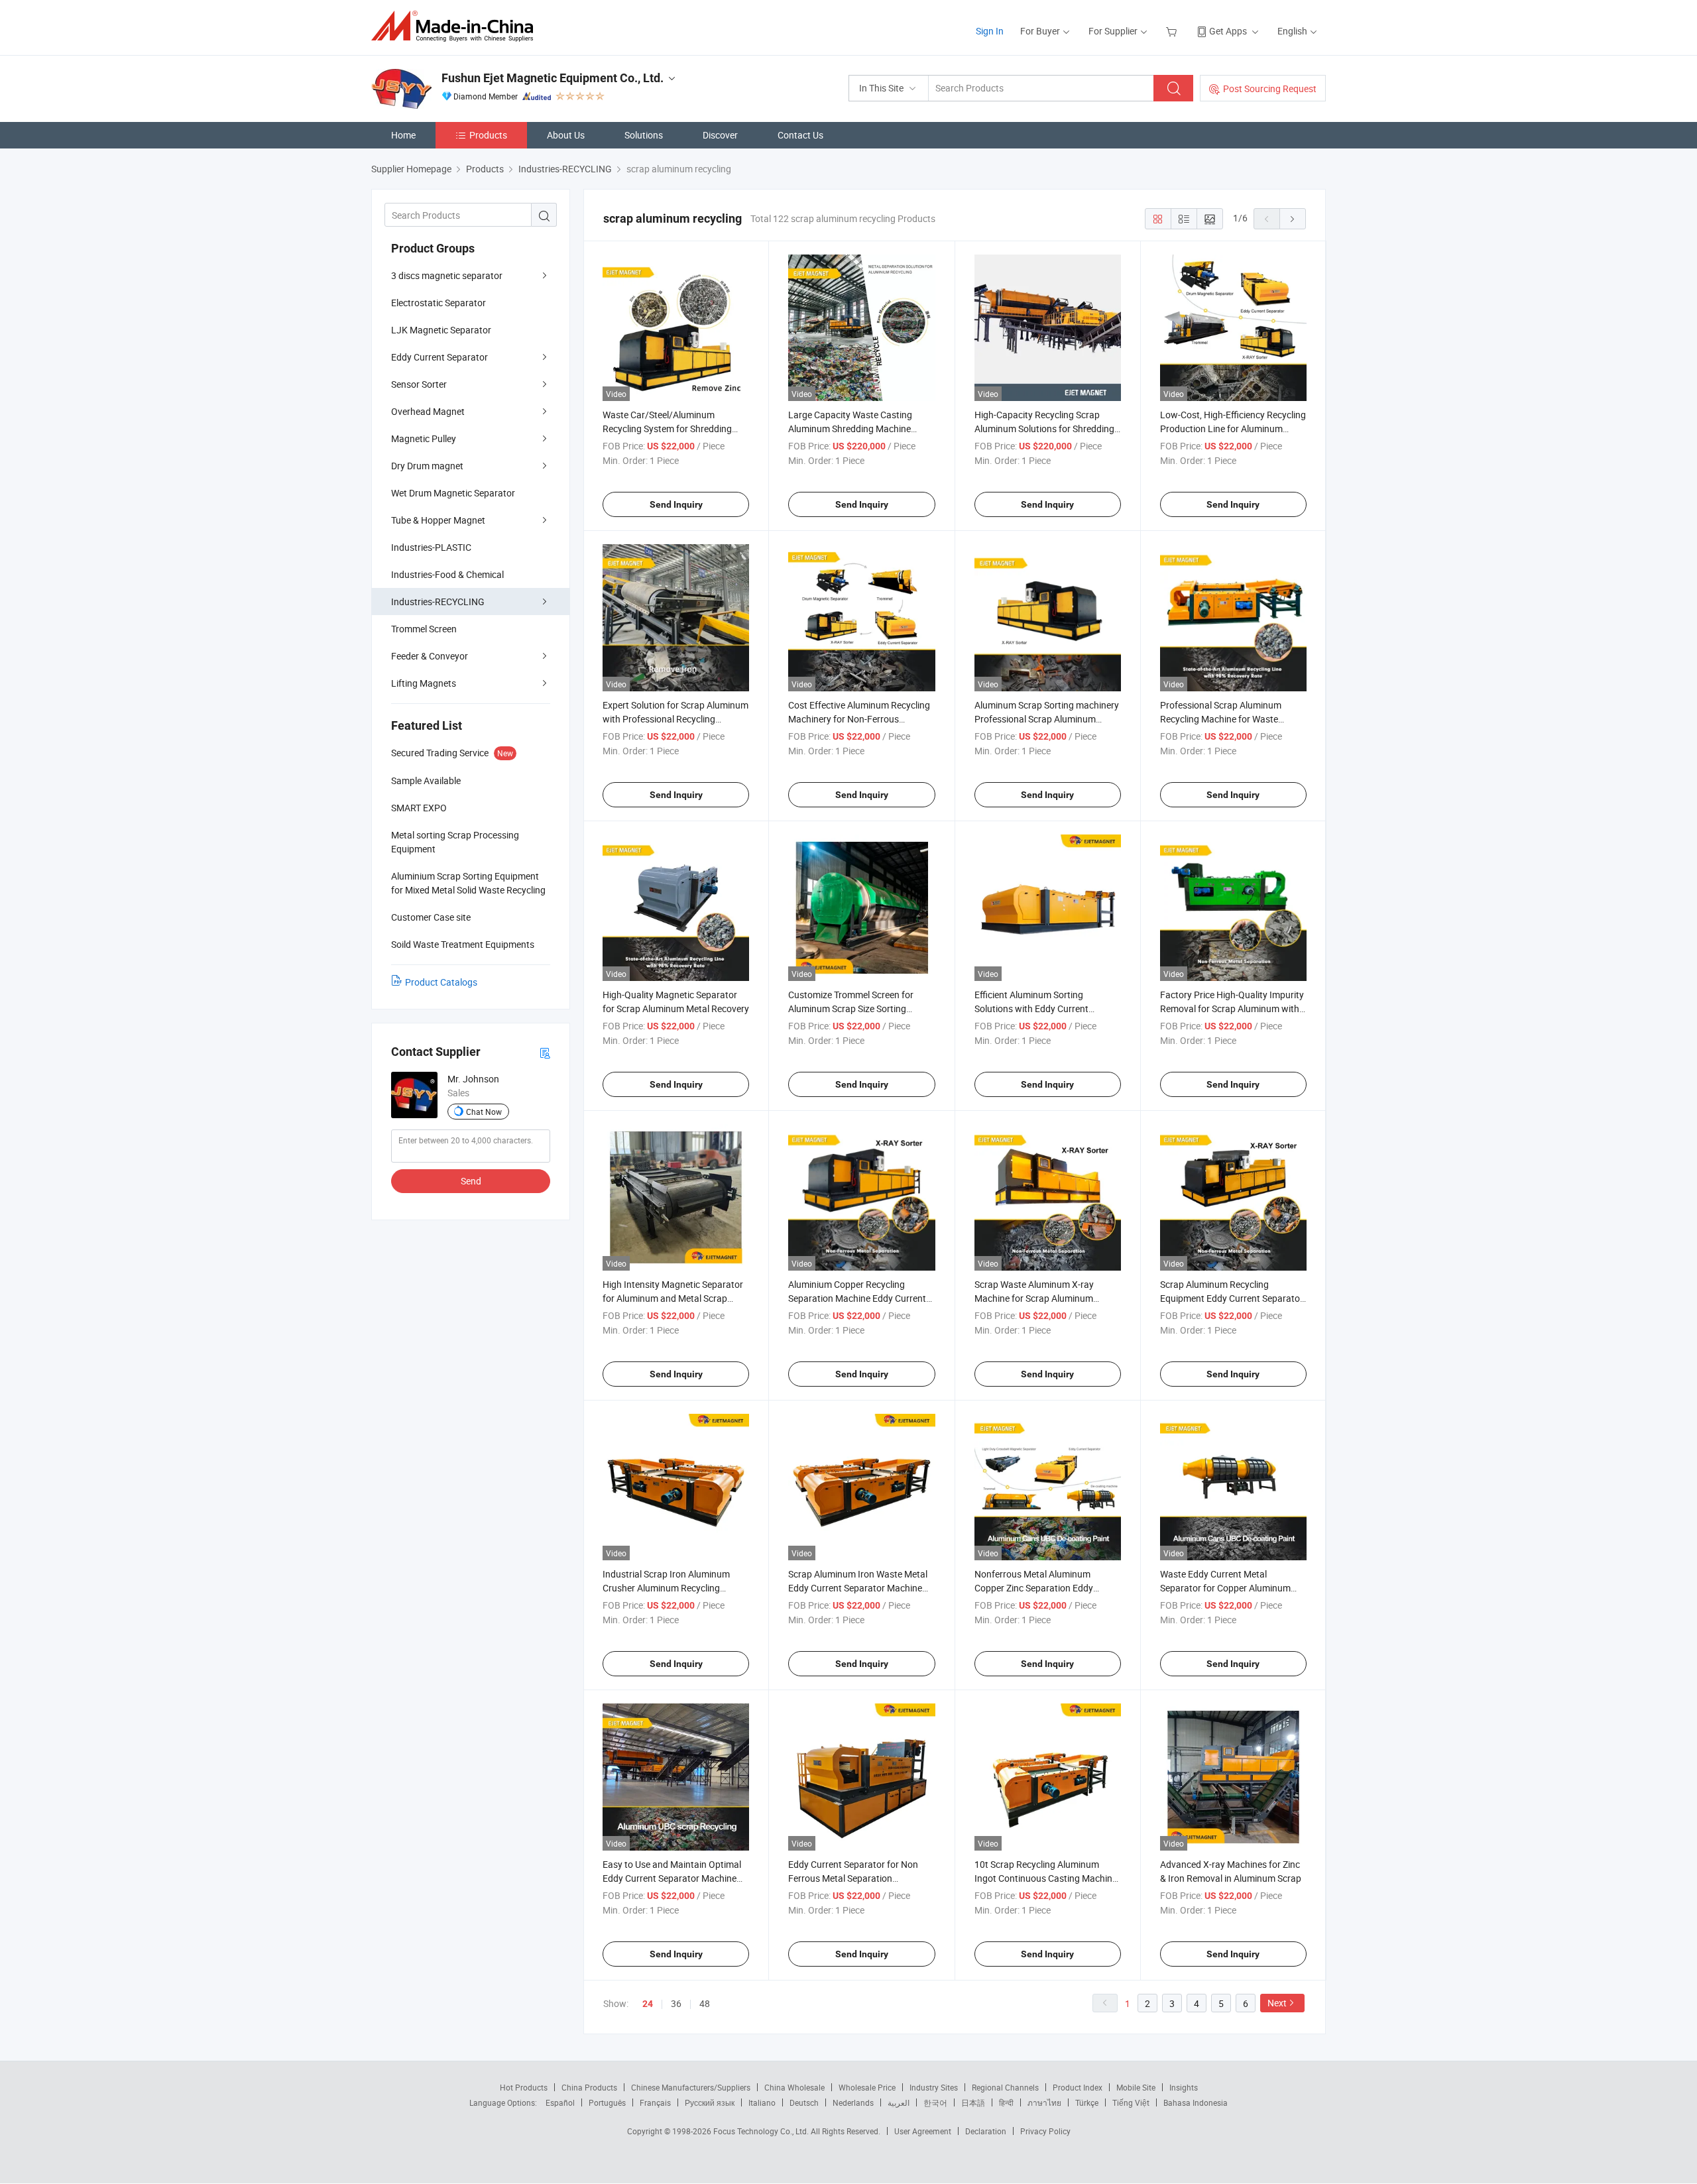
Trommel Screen (424, 629)
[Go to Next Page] (1293, 219)
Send (471, 1181)
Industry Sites (934, 2087)
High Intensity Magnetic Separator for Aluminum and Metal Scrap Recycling (673, 1298)
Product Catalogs (441, 982)
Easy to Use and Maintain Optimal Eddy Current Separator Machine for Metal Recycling (672, 1878)
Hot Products (524, 2087)
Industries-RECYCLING (438, 602)
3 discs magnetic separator (447, 275)
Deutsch (804, 2102)
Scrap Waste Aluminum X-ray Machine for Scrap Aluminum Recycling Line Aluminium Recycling (1047, 1298)
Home (403, 135)
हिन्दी (1006, 2102)
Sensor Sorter (419, 384)
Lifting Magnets (424, 683)
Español (560, 2102)
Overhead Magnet (428, 411)
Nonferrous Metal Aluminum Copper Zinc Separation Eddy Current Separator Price (1034, 1588)
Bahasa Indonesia (1196, 2102)
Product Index (1078, 2087)
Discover (720, 135)
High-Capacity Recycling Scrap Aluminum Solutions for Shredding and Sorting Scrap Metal (1044, 429)
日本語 (973, 2102)
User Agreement (923, 2131)
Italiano (762, 2102)
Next (1277, 2003)
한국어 (935, 2102)
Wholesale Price (867, 2087)
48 (705, 2003)
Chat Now (484, 1112)
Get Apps (1228, 31)
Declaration (986, 2131)
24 (648, 2004)
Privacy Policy (1045, 2131)
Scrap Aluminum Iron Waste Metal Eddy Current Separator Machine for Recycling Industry (858, 1588)
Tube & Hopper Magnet (438, 520)
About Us (566, 135)
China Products (589, 2087)
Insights (1184, 2087)
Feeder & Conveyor (430, 656)
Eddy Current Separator (439, 357)
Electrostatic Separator (439, 303)
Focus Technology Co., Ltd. (762, 2131)
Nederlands (853, 2102)
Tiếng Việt (1131, 2102)
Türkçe (1087, 2102)
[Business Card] (545, 1052)
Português (607, 2102)
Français (655, 2102)
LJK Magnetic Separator (441, 330)
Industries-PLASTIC (431, 547)
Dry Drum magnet (427, 466)
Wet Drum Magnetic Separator (453, 493)
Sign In (990, 31)
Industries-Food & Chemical (447, 574)
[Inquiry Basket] (1173, 31)
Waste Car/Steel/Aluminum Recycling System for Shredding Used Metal (667, 429)
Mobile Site (1136, 2087)
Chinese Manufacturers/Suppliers (691, 2087)
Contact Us (800, 135)
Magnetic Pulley (424, 438)
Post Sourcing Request (1270, 88)
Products (488, 135)
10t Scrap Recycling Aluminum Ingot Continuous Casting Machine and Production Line (1046, 1878)
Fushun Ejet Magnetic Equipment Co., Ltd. (553, 78)
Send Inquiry (676, 504)
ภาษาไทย (1044, 2102)
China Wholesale (794, 2087)
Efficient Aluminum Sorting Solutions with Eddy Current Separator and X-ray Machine (1034, 1008)
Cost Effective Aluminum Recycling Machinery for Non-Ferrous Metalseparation (859, 719)
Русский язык (710, 2102)
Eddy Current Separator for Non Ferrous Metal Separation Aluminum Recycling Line (853, 1878)
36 (676, 2003)
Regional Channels (1005, 2087)
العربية (899, 2102)
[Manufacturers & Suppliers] (456, 26)
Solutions (644, 135)
